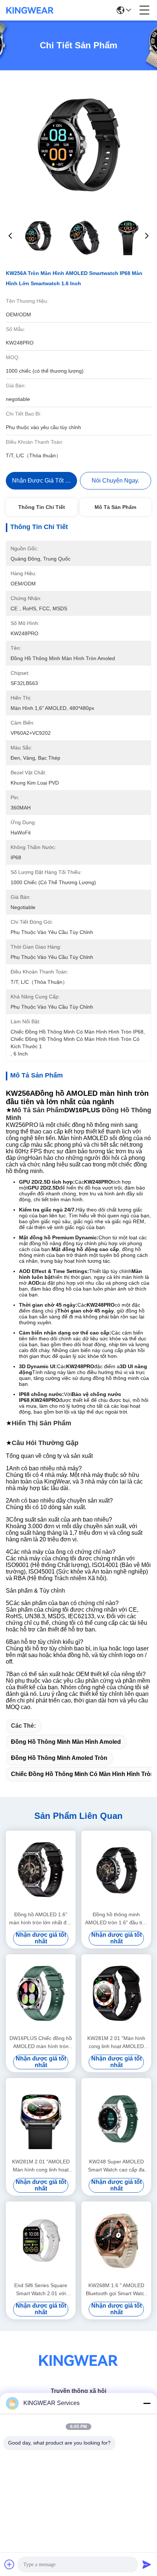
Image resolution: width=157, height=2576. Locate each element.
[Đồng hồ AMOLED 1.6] (41, 1870)
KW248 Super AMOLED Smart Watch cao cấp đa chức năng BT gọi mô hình (116, 2166)
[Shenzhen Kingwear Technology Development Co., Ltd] (30, 10)
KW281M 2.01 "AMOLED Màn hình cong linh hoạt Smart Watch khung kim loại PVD (41, 2166)
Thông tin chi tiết (42, 507)
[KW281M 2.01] (116, 1993)
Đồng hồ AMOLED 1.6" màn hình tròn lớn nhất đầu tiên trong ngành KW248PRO (41, 1919)
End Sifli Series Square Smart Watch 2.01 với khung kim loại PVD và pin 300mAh (41, 2290)
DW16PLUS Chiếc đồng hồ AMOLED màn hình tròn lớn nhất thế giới (41, 2043)
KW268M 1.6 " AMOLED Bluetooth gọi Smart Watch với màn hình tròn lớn (116, 2290)
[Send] (147, 2564)
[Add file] (9, 2564)
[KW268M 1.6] (116, 2241)
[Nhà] (78, 2369)
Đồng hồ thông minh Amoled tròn (59, 1758)
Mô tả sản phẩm (115, 507)
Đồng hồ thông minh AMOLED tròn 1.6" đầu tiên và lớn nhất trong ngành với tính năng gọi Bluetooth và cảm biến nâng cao (116, 1919)
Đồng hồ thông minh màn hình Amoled (66, 1742)
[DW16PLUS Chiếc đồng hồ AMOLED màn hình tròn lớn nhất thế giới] (41, 1993)
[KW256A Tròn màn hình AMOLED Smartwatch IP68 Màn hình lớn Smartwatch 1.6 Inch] (78, 143)
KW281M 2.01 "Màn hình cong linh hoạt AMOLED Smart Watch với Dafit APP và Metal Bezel (116, 2043)
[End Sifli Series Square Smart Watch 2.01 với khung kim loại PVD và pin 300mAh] (41, 2241)
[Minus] (147, 2403)
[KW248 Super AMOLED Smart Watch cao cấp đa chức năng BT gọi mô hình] (116, 2117)
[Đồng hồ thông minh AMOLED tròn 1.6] (116, 1870)
